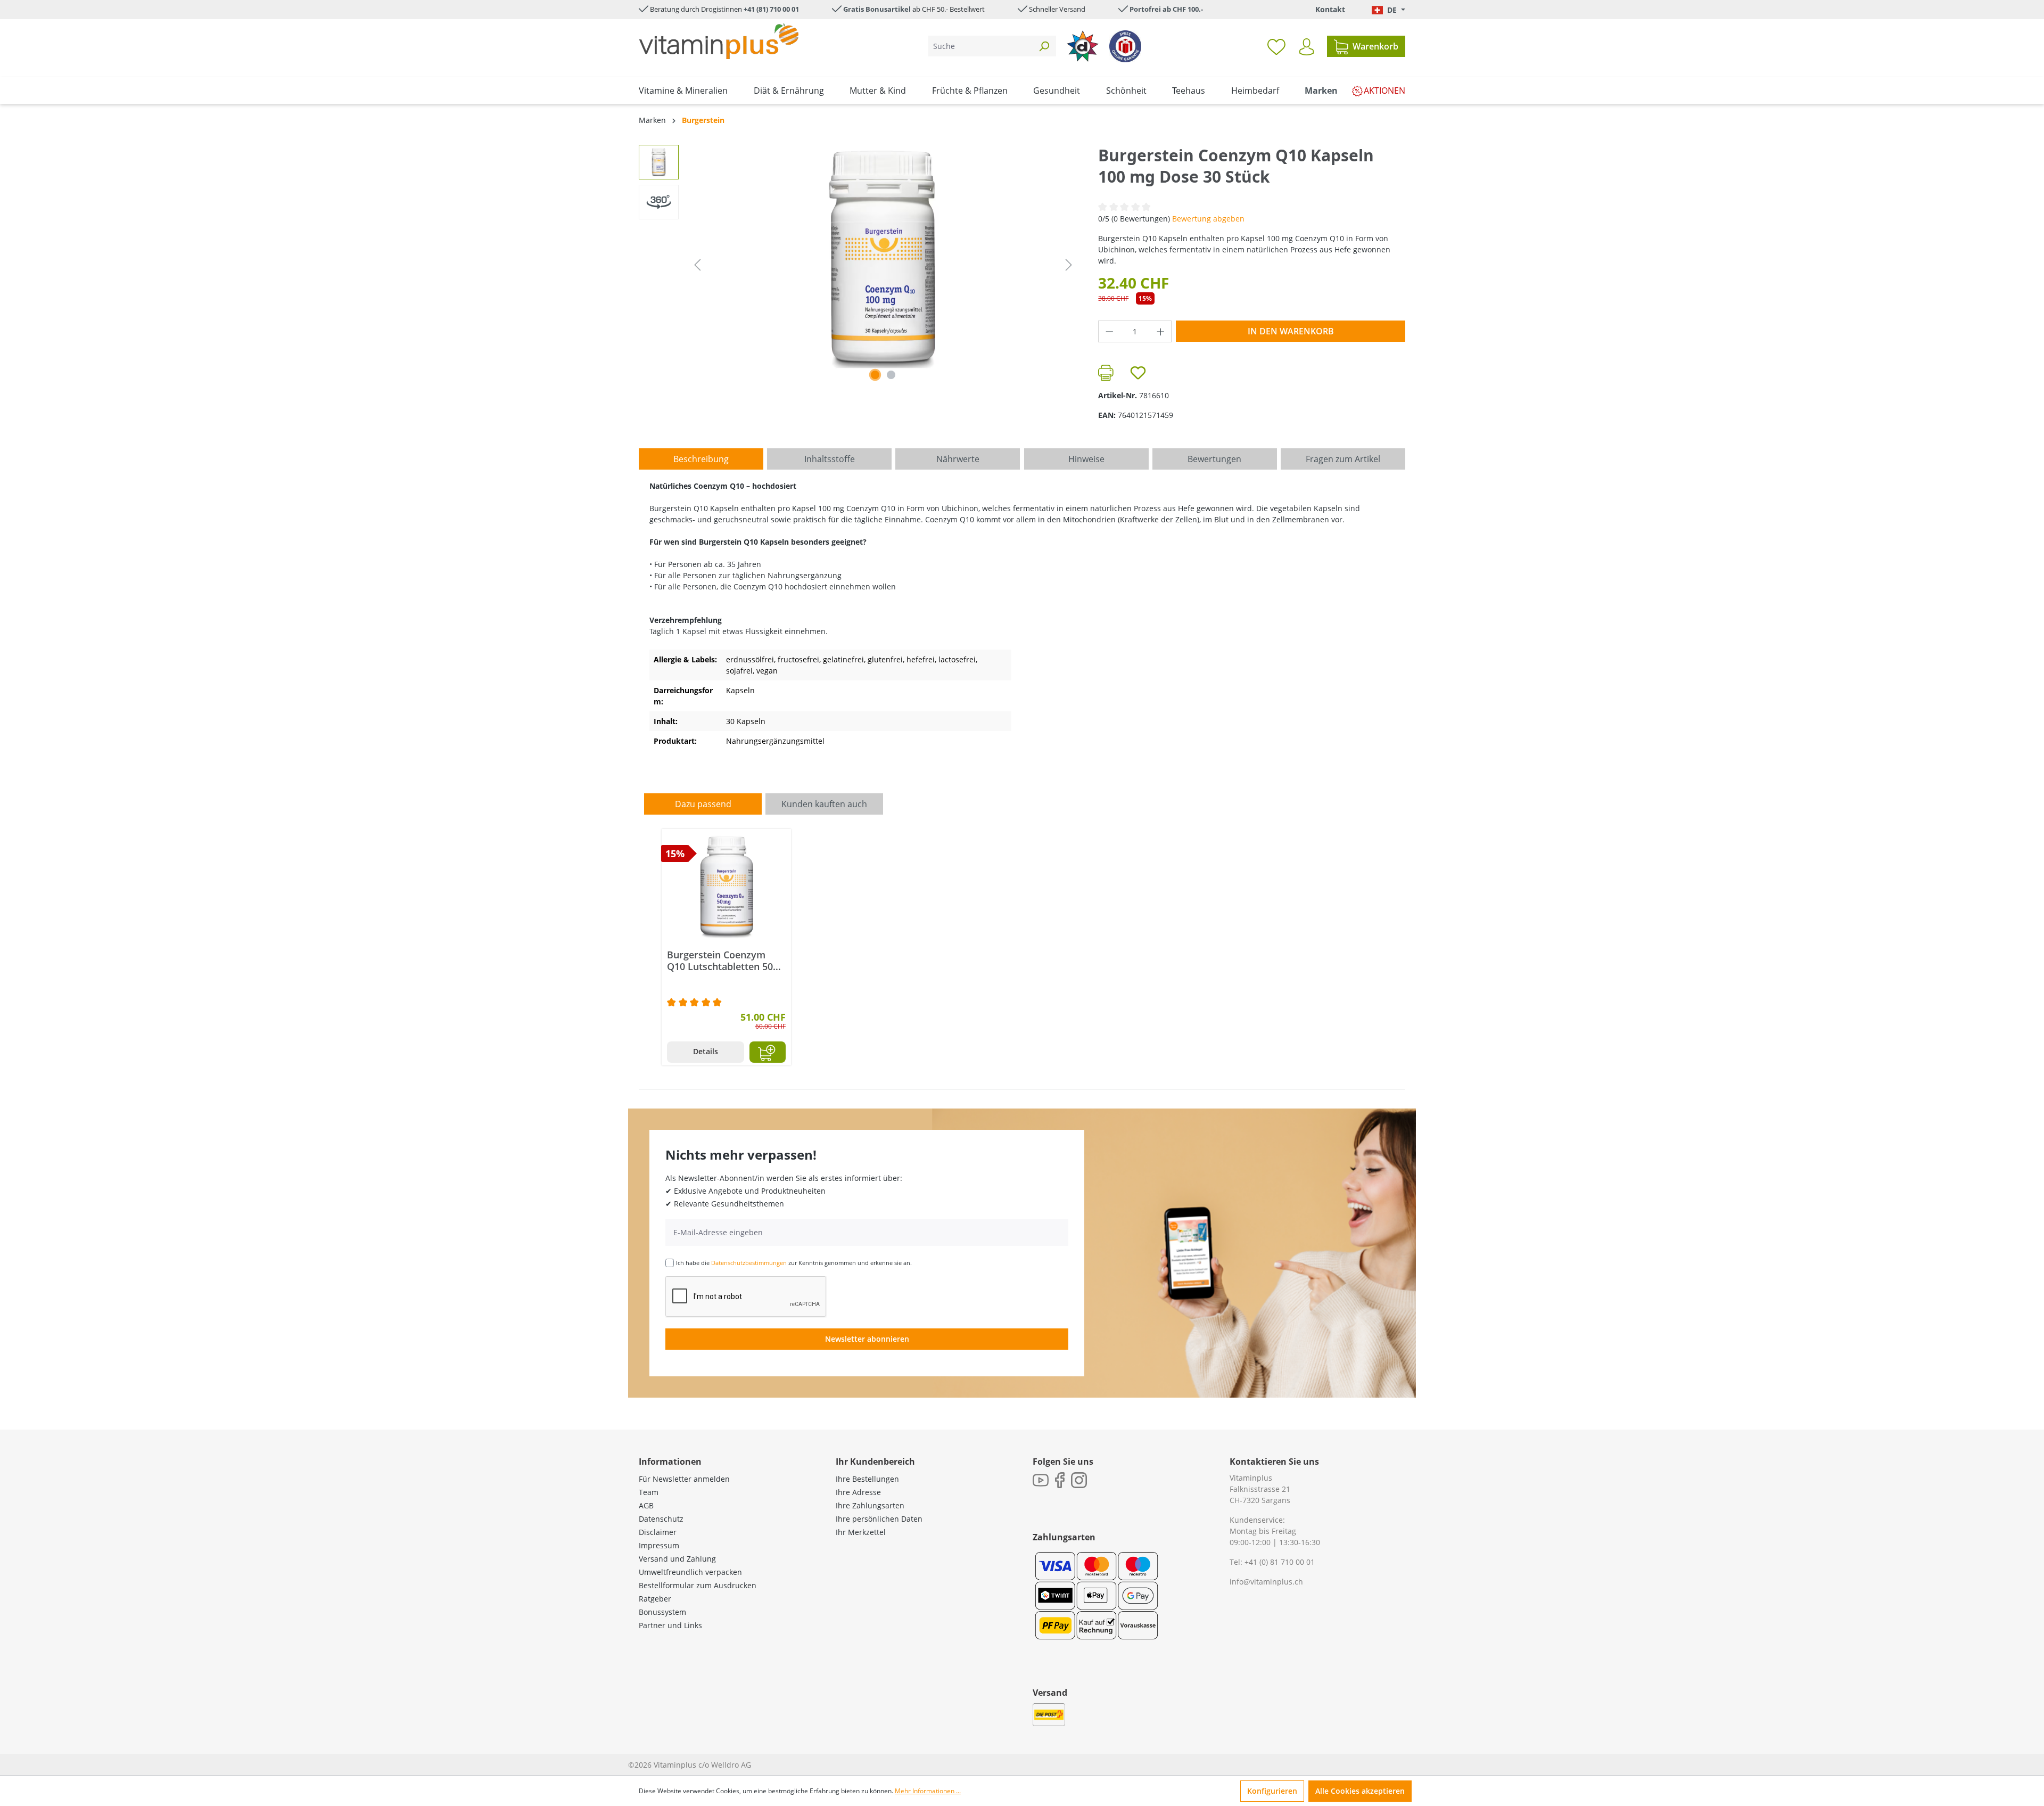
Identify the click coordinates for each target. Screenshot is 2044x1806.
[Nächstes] (1069, 265)
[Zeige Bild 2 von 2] (891, 375)
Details (706, 1051)
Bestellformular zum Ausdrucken (698, 1585)
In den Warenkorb (1291, 331)
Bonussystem (662, 1612)
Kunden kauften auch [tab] (824, 804)
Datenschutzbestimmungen (749, 1263)
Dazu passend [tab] (703, 804)
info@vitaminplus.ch (1266, 1582)
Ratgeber (655, 1599)
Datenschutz (661, 1519)
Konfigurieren (1272, 1791)
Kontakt (1330, 9)
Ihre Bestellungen (867, 1479)
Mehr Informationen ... (928, 1791)
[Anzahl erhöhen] (1161, 331)
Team (649, 1492)
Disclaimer (658, 1532)
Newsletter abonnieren (867, 1339)
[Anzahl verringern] (1109, 331)
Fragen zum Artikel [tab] (1343, 459)
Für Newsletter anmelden (684, 1479)
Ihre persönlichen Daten (879, 1519)
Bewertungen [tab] (1214, 459)
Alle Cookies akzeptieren (1360, 1791)
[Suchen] (1044, 46)
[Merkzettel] (1276, 46)
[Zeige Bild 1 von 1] (875, 375)
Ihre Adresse (858, 1492)
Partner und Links (670, 1625)
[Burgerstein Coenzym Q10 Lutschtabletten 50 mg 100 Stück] (726, 888)
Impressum (659, 1545)
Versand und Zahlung (677, 1559)
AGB (646, 1505)
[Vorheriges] (697, 265)
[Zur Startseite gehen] (719, 41)
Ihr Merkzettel (861, 1532)
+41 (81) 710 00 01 (771, 9)
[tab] (701, 459)
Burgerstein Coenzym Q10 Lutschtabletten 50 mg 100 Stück (720, 961)
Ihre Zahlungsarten (870, 1505)
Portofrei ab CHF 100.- (1166, 9)
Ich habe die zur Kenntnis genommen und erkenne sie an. (794, 1263)
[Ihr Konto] (1307, 47)
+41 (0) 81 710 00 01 (1280, 1562)
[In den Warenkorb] (768, 1052)
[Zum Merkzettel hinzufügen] (1138, 373)
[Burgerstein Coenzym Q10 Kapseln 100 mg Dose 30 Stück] (883, 259)
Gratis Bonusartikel (877, 9)
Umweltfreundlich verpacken (690, 1572)
